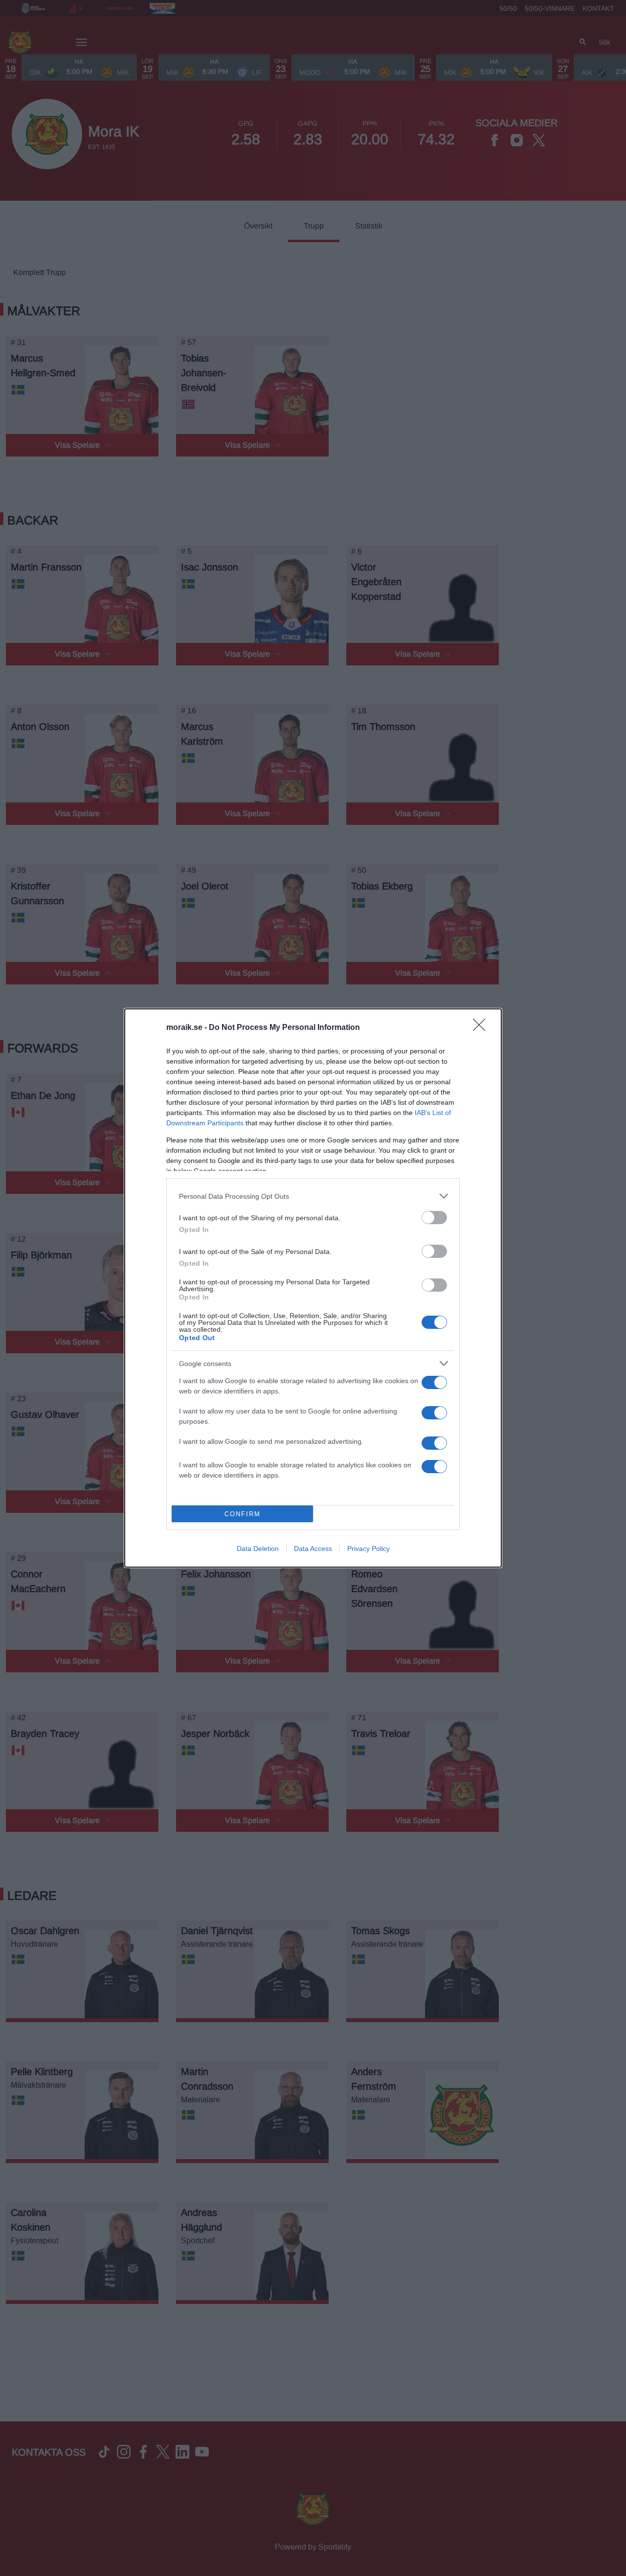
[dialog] (313, 1288)
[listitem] (313, 1196)
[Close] (482, 1028)
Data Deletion (258, 1549)
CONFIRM (243, 1514)
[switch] (434, 1218)
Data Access (313, 1549)
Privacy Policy (369, 1549)
